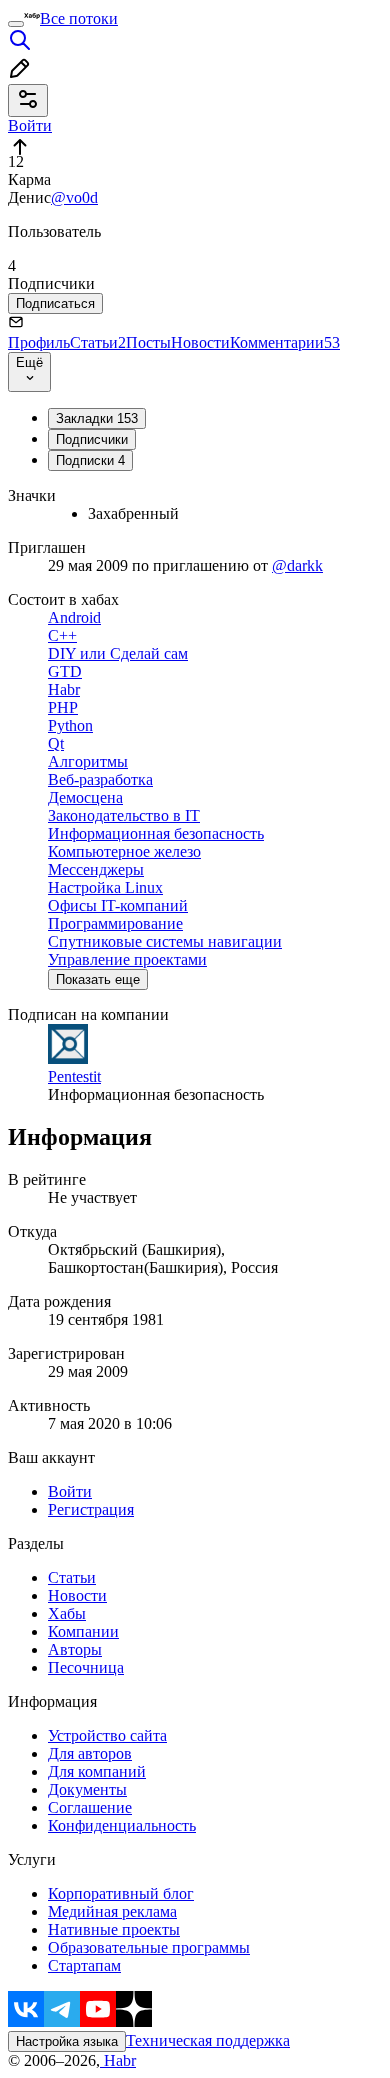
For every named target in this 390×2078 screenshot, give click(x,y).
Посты (148, 342)
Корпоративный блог (121, 1893)
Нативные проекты (114, 1929)
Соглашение (90, 1807)
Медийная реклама (112, 1911)
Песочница (86, 1667)
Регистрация (91, 1509)
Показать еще (98, 979)
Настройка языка (67, 2041)
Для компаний (97, 1771)
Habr (118, 2060)
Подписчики (92, 439)
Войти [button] (30, 125)
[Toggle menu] (16, 24)
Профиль (39, 342)
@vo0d (74, 197)
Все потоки (79, 18)
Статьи (98, 342)
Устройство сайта (107, 1735)
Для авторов (90, 1753)
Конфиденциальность (122, 1825)
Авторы (75, 1649)
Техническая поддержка (208, 2040)
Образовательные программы (149, 1947)
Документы (87, 1789)
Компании (83, 1631)
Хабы (67, 1613)
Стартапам (84, 1965)
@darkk (297, 565)
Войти (70, 1491)
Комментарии (285, 342)
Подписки (90, 460)
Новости (200, 342)
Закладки (97, 418)
